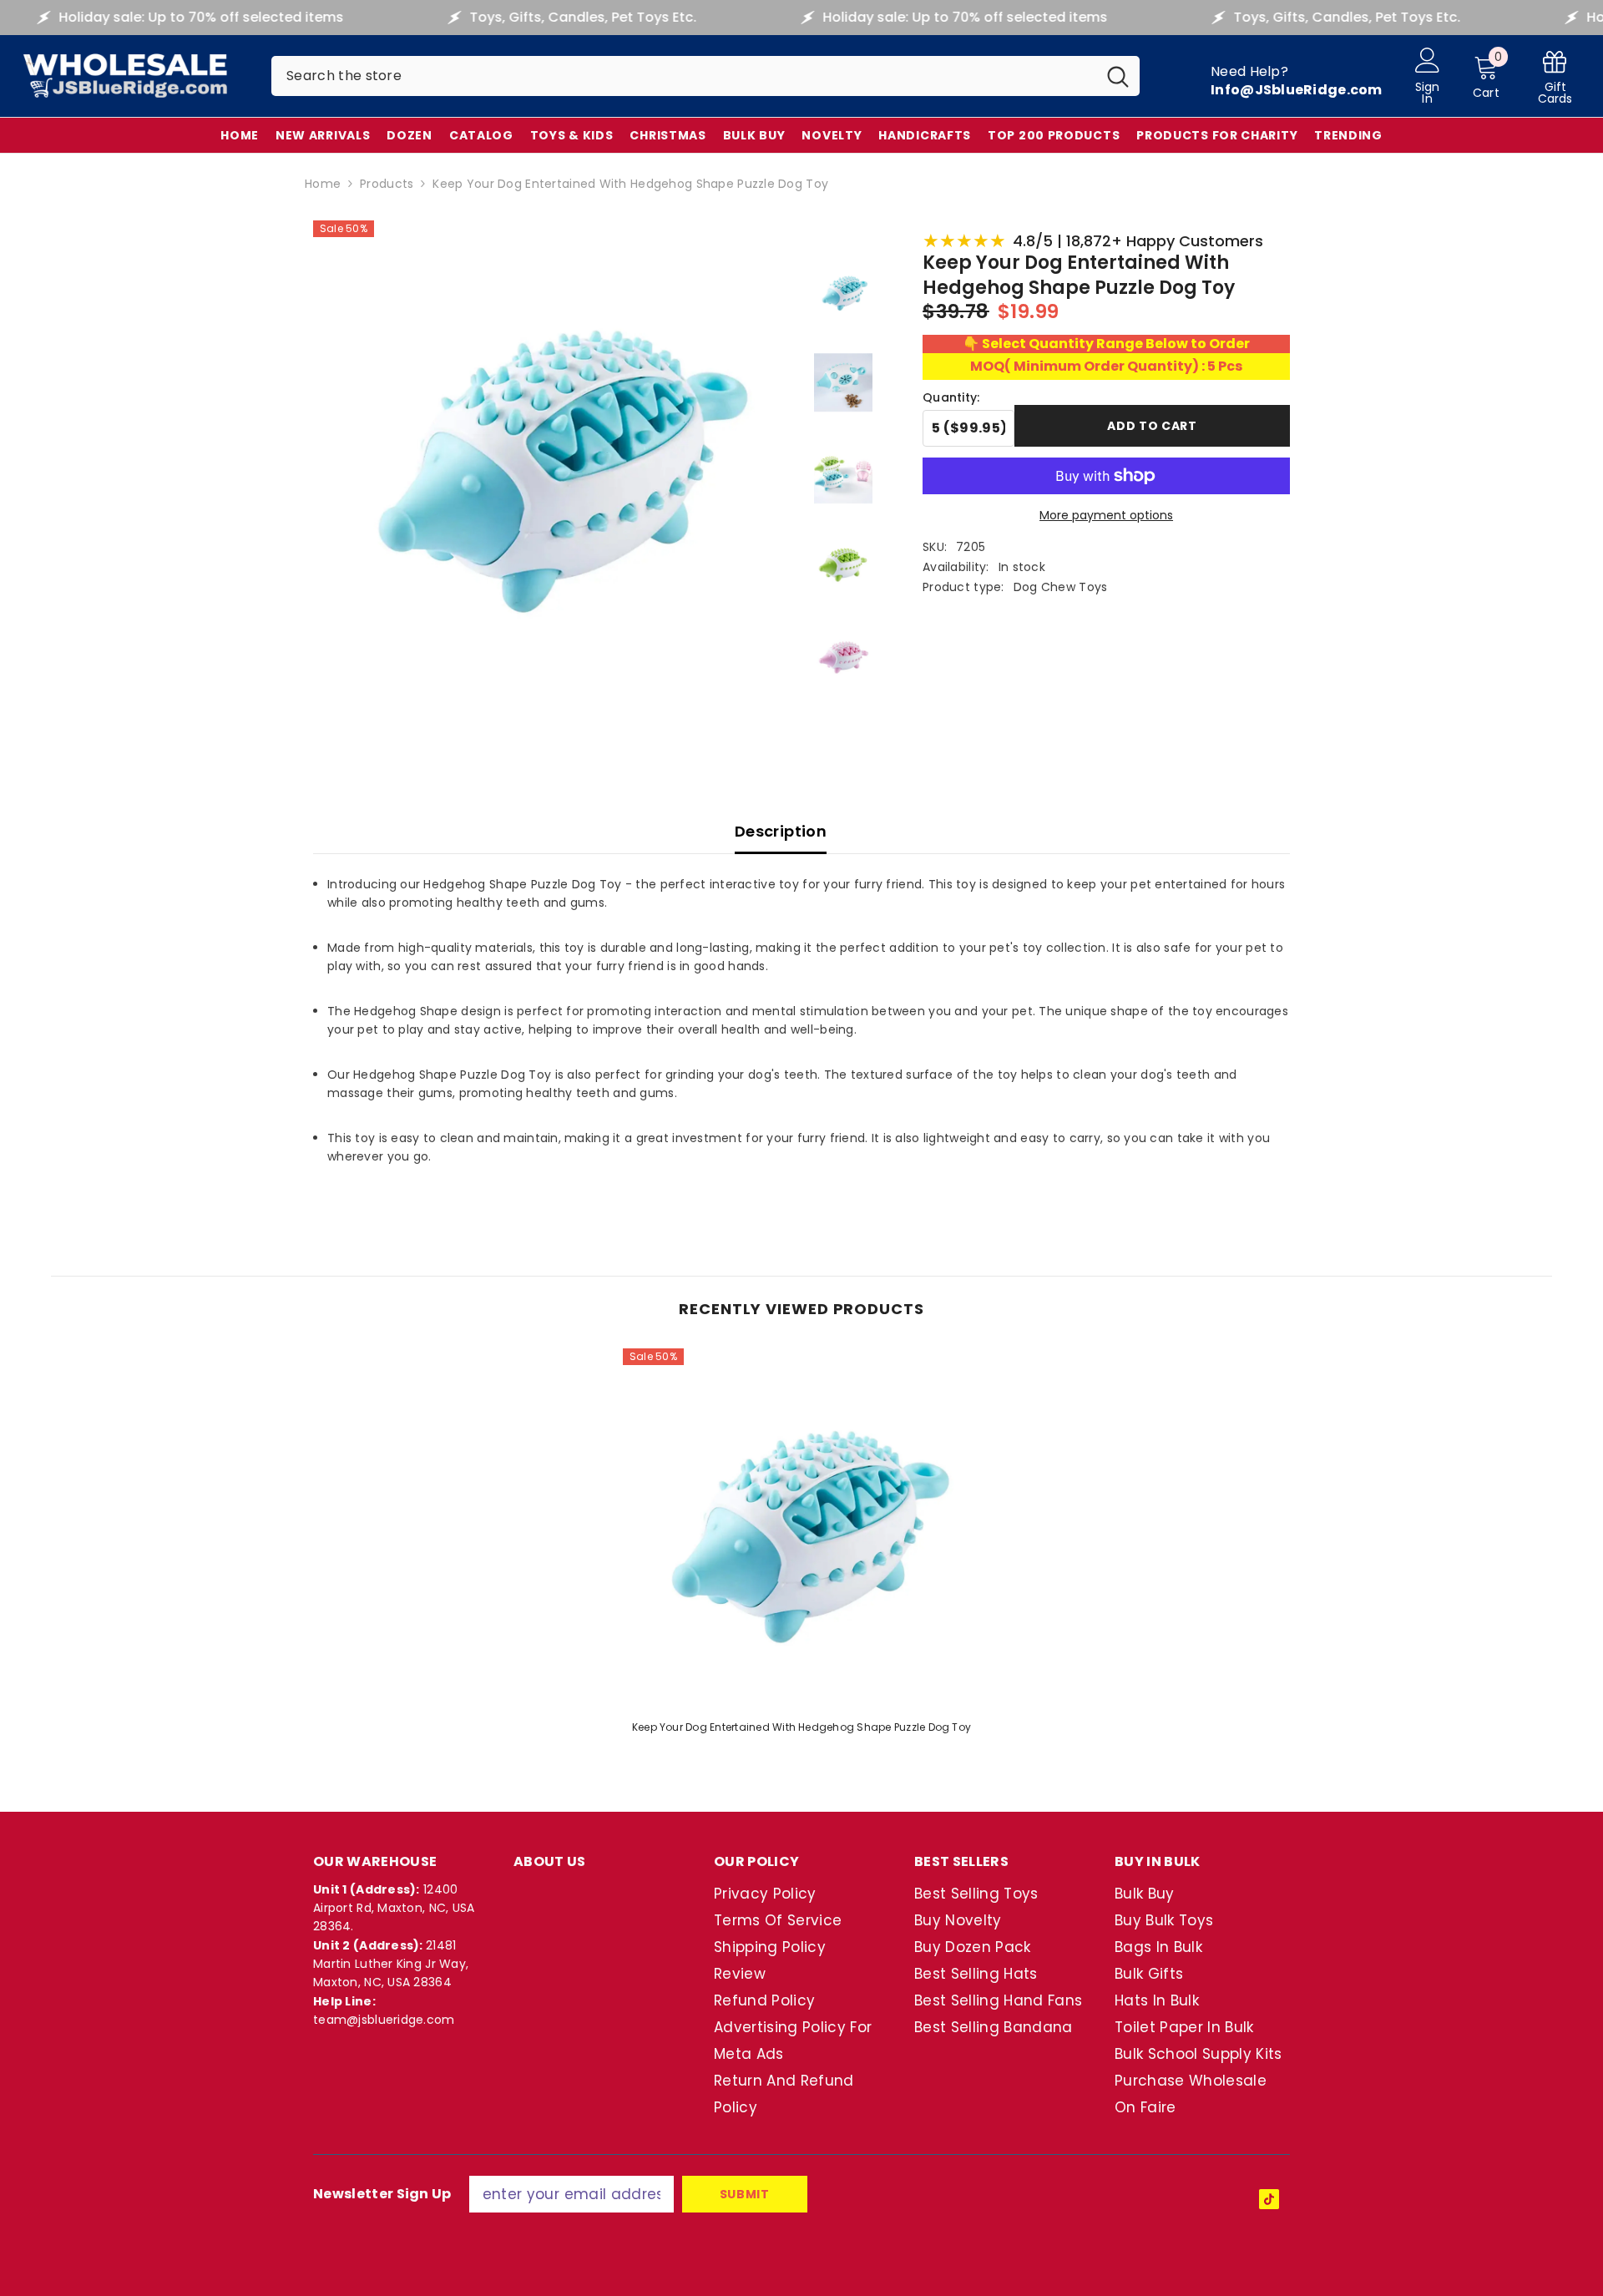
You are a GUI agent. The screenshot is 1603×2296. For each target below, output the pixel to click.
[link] (1555, 76)
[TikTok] (1269, 2199)
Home (323, 184)
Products (387, 184)
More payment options (1106, 515)
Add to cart (1152, 426)
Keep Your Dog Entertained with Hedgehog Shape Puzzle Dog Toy (801, 1727)
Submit (745, 2194)
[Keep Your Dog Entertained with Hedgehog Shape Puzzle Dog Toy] (801, 1527)
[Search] (705, 76)
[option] (801, 1547)
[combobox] (684, 76)
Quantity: (951, 397)
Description (781, 831)
